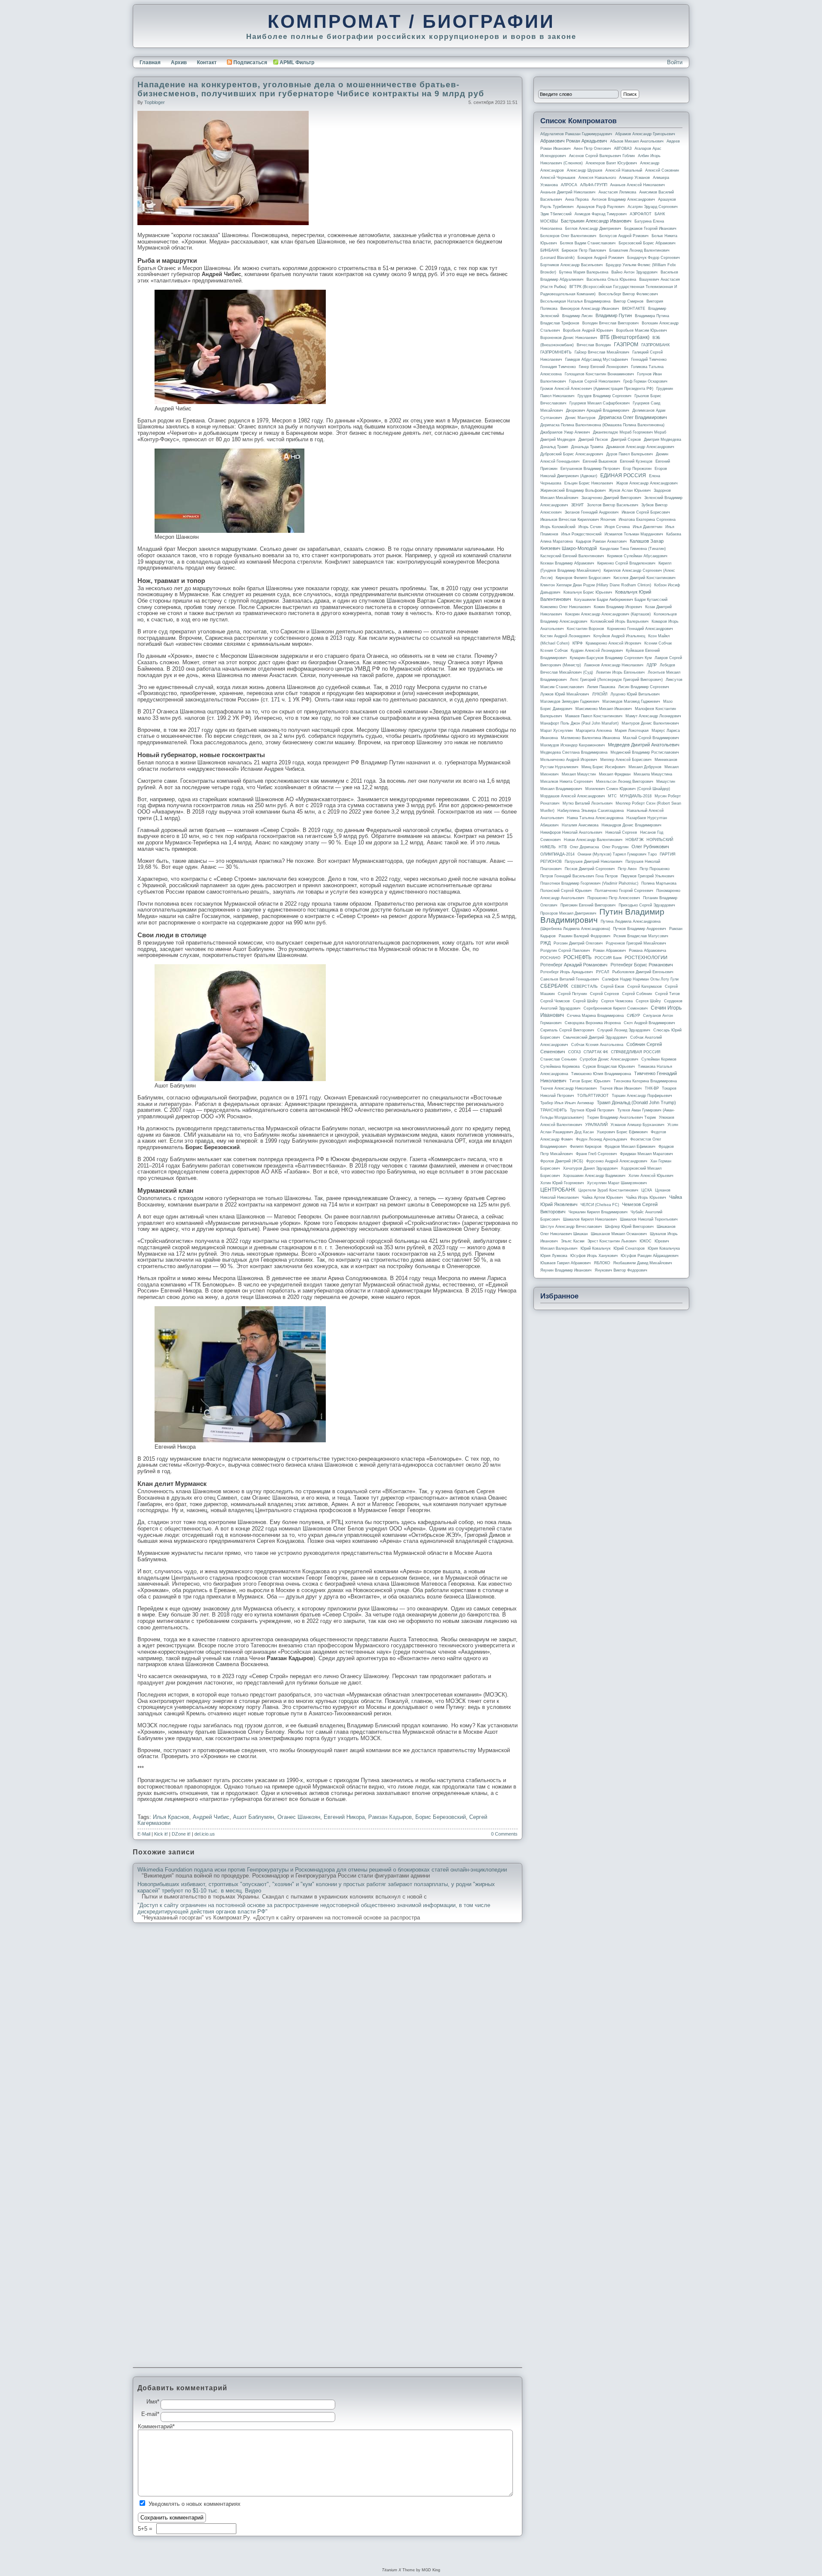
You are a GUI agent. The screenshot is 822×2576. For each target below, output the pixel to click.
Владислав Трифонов (560, 323)
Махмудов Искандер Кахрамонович (573, 745)
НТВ (563, 847)
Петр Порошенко (655, 869)
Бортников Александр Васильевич (572, 265)
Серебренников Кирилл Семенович (616, 1008)
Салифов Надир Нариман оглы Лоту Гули (640, 979)
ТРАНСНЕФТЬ (554, 1110)
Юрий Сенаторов (629, 1248)
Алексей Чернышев (558, 178)
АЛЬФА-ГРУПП (594, 185)
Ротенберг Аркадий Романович (574, 965)
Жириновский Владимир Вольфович (573, 490)
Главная (150, 62)
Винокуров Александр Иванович (590, 309)
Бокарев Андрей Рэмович (601, 258)
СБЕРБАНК (554, 986)
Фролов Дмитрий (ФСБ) (562, 1161)
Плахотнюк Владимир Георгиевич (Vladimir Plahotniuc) (589, 883)
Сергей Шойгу (585, 1001)
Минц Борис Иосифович (603, 767)
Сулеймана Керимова (560, 1067)
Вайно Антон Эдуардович (634, 272)
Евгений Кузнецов (636, 461)
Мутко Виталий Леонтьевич (588, 803)
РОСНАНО (550, 958)
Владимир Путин (614, 315)
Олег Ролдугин (615, 847)
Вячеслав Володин (594, 345)
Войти (675, 62)
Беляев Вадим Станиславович (588, 243)
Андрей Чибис (211, 1817)
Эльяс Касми (573, 1241)
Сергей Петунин (572, 994)
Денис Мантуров (580, 418)
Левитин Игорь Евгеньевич (620, 672)
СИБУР (633, 1016)
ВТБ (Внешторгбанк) (625, 337)
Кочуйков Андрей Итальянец (619, 636)
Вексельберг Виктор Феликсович (628, 294)
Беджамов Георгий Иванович (650, 229)
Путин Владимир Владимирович (602, 916)
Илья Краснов (171, 1817)
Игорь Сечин (590, 527)
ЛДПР (652, 665)
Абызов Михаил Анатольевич (637, 141)
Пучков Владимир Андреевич (640, 929)
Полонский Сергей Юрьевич (566, 891)
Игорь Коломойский (558, 527)
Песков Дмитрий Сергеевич (590, 869)
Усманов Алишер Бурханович (637, 1125)
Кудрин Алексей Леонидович (597, 651)
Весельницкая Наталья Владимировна (575, 301)
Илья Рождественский (581, 534)
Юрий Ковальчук (596, 1248)
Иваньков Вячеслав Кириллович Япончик (578, 520)
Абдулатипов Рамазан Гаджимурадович (576, 134)
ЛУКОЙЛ (600, 694)
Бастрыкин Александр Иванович (596, 221)
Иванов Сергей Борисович (646, 512)
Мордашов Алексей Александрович (573, 796)
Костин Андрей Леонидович (565, 636)
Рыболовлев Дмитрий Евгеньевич (643, 972)
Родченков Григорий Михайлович (636, 943)
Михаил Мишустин (579, 774)
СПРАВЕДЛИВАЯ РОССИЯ (636, 1052)
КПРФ (578, 643)
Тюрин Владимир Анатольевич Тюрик (621, 1117)
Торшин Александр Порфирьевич (642, 1096)
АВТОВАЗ (623, 149)
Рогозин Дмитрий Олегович (578, 943)
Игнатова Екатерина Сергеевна (647, 520)
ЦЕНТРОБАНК (558, 1190)
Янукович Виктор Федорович (621, 1270)
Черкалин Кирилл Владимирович (598, 1212)
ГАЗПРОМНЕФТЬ (556, 352)
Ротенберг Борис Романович (642, 965)
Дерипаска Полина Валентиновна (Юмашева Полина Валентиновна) (602, 425)
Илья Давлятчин (648, 527)
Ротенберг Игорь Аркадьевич (567, 972)
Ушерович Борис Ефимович (622, 1132)
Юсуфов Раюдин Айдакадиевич (650, 1256)
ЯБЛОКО (602, 1263)
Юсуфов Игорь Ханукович (594, 1256)
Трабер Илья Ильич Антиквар (567, 1103)
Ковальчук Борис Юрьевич (588, 592)
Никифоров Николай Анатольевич (571, 832)
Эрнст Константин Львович (612, 1241)
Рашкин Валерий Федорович (585, 936)
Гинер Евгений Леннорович (603, 367)
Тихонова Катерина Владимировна (645, 1081)
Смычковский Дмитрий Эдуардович (595, 1037)
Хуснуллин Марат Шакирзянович (617, 1183)
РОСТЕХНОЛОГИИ (646, 957)
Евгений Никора (344, 1817)
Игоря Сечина (617, 527)
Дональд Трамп (554, 447)
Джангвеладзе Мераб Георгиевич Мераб (630, 432)
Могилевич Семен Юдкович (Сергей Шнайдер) (628, 789)
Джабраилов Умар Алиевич (565, 432)
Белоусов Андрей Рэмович (624, 236)
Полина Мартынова (659, 883)
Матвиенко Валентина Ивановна (590, 738)
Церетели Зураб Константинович (608, 1190)
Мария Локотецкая (632, 731)
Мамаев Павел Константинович (594, 716)
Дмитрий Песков (593, 440)
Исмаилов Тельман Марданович (634, 534)
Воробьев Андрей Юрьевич (588, 330)
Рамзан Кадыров (390, 1817)
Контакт (207, 62)
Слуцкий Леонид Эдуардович (624, 1030)
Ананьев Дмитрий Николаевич (568, 192)
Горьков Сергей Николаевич (595, 381)
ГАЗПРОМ (626, 345)
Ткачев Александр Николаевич (569, 1088)
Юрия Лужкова (554, 1256)
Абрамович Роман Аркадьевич (574, 141)
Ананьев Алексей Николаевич (637, 185)
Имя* (153, 2402)
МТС (612, 796)
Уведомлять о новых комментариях (195, 2504)
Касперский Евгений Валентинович (572, 556)
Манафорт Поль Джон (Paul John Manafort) (579, 723)
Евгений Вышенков (600, 461)
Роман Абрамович (609, 951)
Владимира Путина (652, 316)
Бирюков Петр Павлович (584, 250)
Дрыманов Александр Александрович (640, 447)
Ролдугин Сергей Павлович (565, 951)
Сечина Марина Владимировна (595, 1016)
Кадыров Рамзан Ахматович (601, 541)
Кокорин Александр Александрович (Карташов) (608, 614)
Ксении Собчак (658, 643)
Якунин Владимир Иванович (566, 1270)
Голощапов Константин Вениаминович (599, 374)
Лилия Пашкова (601, 687)
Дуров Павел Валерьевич (630, 454)
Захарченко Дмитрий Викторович (611, 498)
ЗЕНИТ (578, 505)
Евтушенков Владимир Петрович (590, 469)
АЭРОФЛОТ (641, 214)
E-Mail (144, 1834)
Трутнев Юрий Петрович (592, 1110)
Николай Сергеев (621, 832)
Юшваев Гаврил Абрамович (566, 1263)
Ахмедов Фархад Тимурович (601, 214)
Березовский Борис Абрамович (647, 243)
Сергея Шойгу (648, 1001)
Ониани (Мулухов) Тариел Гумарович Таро (617, 854)
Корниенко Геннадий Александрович (640, 629)
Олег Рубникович (650, 847)
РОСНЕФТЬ (578, 957)
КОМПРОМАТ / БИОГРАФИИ (411, 21)
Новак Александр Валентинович (593, 840)
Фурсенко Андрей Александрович (617, 1161)
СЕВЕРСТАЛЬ (584, 986)
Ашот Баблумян (253, 1817)
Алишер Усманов (634, 178)
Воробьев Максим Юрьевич (642, 330)
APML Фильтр (297, 62)
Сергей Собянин (637, 994)
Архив (179, 62)
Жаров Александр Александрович (647, 483)
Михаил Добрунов (645, 767)
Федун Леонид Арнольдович (602, 1139)
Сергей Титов (667, 994)
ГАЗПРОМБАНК (655, 345)
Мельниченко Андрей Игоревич (569, 760)
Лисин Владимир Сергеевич (644, 687)
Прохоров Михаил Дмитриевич (568, 913)
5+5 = (146, 2529)
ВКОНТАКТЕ (634, 309)
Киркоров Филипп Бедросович (583, 578)
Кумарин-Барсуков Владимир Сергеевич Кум (611, 658)
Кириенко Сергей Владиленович (626, 563)
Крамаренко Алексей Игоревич (614, 643)
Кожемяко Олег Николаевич (566, 607)
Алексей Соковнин (662, 170)
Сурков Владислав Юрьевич (609, 1067)
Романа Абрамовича (648, 951)
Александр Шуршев (585, 170)
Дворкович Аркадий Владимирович (598, 410)
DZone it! (181, 1834)
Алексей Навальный (624, 170)
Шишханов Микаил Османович (619, 1234)
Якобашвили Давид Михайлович (643, 1263)
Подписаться (250, 62)
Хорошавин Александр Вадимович (594, 1176)
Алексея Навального (597, 178)
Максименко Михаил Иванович (604, 709)
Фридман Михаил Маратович (646, 1154)
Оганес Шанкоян (299, 1817)
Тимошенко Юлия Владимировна (601, 1074)
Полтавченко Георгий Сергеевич (624, 891)
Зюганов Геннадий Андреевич (592, 512)
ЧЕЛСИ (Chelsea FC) (600, 1205)
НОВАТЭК (634, 840)
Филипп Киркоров (586, 1147)
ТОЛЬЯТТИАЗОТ (593, 1096)
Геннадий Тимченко (649, 360)
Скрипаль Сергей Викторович (567, 1030)
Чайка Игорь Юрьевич (646, 1197)
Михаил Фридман (615, 774)
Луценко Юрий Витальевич (635, 694)
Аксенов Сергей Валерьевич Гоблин (602, 156)
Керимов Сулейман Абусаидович (637, 556)
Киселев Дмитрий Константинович (645, 578)
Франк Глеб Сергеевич (596, 1154)
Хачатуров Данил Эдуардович (590, 1168)
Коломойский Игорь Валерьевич (619, 621)
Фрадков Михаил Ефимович (630, 1147)
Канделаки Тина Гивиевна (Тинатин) (633, 549)
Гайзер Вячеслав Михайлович (602, 352)
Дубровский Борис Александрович (572, 454)
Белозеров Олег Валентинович (568, 236)
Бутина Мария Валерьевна (584, 272)
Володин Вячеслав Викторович (611, 323)
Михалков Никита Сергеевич (567, 781)
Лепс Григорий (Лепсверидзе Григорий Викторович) (616, 680)
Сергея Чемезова (617, 1001)
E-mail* (150, 2414)
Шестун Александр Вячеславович (571, 1227)
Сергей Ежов (612, 986)
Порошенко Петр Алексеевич (614, 898)
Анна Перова (577, 199)
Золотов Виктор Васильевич (613, 505)
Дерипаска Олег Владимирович (633, 417)
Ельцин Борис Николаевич (589, 483)
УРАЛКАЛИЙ (596, 1125)
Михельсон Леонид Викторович (625, 781)
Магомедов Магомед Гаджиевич (631, 701)
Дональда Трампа (587, 447)
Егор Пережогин (637, 469)
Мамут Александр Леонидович (653, 716)
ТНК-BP (652, 1088)
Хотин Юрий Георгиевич (562, 1183)
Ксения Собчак (554, 651)
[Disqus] (328, 2038)
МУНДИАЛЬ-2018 (636, 796)
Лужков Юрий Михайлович (565, 694)
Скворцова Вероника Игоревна (593, 1023)
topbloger (155, 102)
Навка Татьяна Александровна (595, 818)
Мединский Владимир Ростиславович (645, 752)
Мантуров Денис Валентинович (650, 723)
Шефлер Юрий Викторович (629, 1227)
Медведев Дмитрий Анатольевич (644, 745)
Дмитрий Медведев (558, 440)
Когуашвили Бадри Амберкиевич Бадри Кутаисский (621, 600)
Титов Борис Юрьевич (590, 1081)
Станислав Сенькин (558, 1059)
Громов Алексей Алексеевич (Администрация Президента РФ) (597, 389)
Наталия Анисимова (580, 825)
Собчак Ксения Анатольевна (597, 1045)
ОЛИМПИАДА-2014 (557, 854)
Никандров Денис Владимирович (631, 825)
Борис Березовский (441, 1817)
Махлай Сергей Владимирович (651, 738)
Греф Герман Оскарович (645, 381)
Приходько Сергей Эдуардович (647, 905)
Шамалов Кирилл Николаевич (590, 1219)
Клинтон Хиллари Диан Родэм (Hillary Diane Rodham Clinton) (596, 585)
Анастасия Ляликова (617, 192)
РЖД (545, 943)
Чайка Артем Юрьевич (602, 1197)
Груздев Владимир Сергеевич (605, 396)
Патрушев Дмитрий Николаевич (594, 862)
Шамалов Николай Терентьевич (649, 1219)
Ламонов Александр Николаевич (614, 665)
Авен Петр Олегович (592, 149)
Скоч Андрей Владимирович (649, 1023)
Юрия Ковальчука (664, 1248)
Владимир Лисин (577, 316)
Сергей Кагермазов (645, 986)
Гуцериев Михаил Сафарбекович (600, 403)
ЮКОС (646, 1241)
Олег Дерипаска (584, 847)
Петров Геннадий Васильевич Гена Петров (579, 876)
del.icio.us (205, 1834)
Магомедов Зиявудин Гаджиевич (570, 701)
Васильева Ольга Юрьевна (611, 279)
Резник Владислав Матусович (641, 936)
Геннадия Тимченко (558, 367)
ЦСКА (647, 1190)
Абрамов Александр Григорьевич (645, 134)
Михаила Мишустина (653, 774)
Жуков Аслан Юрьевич (630, 490)
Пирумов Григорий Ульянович (648, 876)
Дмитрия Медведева (663, 440)
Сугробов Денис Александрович (609, 1059)
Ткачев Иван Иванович (621, 1088)
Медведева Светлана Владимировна (574, 752)
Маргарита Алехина (594, 731)
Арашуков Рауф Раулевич (601, 207)
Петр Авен (627, 869)
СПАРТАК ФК (596, 1052)
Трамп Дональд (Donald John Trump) (636, 1102)
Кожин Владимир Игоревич (618, 607)
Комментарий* (149, 2427)
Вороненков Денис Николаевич (569, 338)
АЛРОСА (569, 185)
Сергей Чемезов (555, 1001)
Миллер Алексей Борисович (626, 760)
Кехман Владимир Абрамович (567, 563)
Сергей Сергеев (605, 994)
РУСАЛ (603, 972)
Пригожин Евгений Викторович (588, 905)
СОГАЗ (574, 1052)
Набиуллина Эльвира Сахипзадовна (591, 811)
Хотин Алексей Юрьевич (651, 1176)
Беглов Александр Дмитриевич (593, 229)
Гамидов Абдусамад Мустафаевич (597, 360)
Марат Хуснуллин (557, 731)
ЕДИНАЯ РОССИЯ (623, 475)
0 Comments (504, 1834)
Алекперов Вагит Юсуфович (611, 163)
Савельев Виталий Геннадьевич (570, 979)
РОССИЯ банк (608, 958)
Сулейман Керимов (659, 1059)
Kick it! (161, 1834)
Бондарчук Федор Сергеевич (654, 258)
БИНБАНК (549, 250)
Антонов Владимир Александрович (623, 199)
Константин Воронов (585, 629)
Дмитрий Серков (626, 440)
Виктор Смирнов (628, 301)
